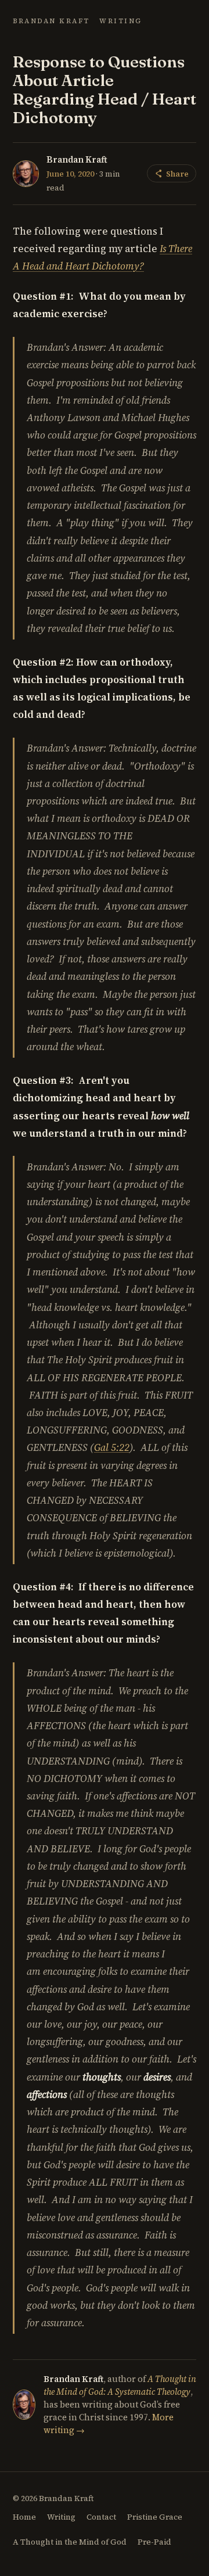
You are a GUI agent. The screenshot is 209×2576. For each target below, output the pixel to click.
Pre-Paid (154, 2542)
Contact (101, 2517)
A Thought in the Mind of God (70, 2542)
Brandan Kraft (51, 21)
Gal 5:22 (112, 1447)
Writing (121, 21)
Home (24, 2517)
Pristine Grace (155, 2517)
